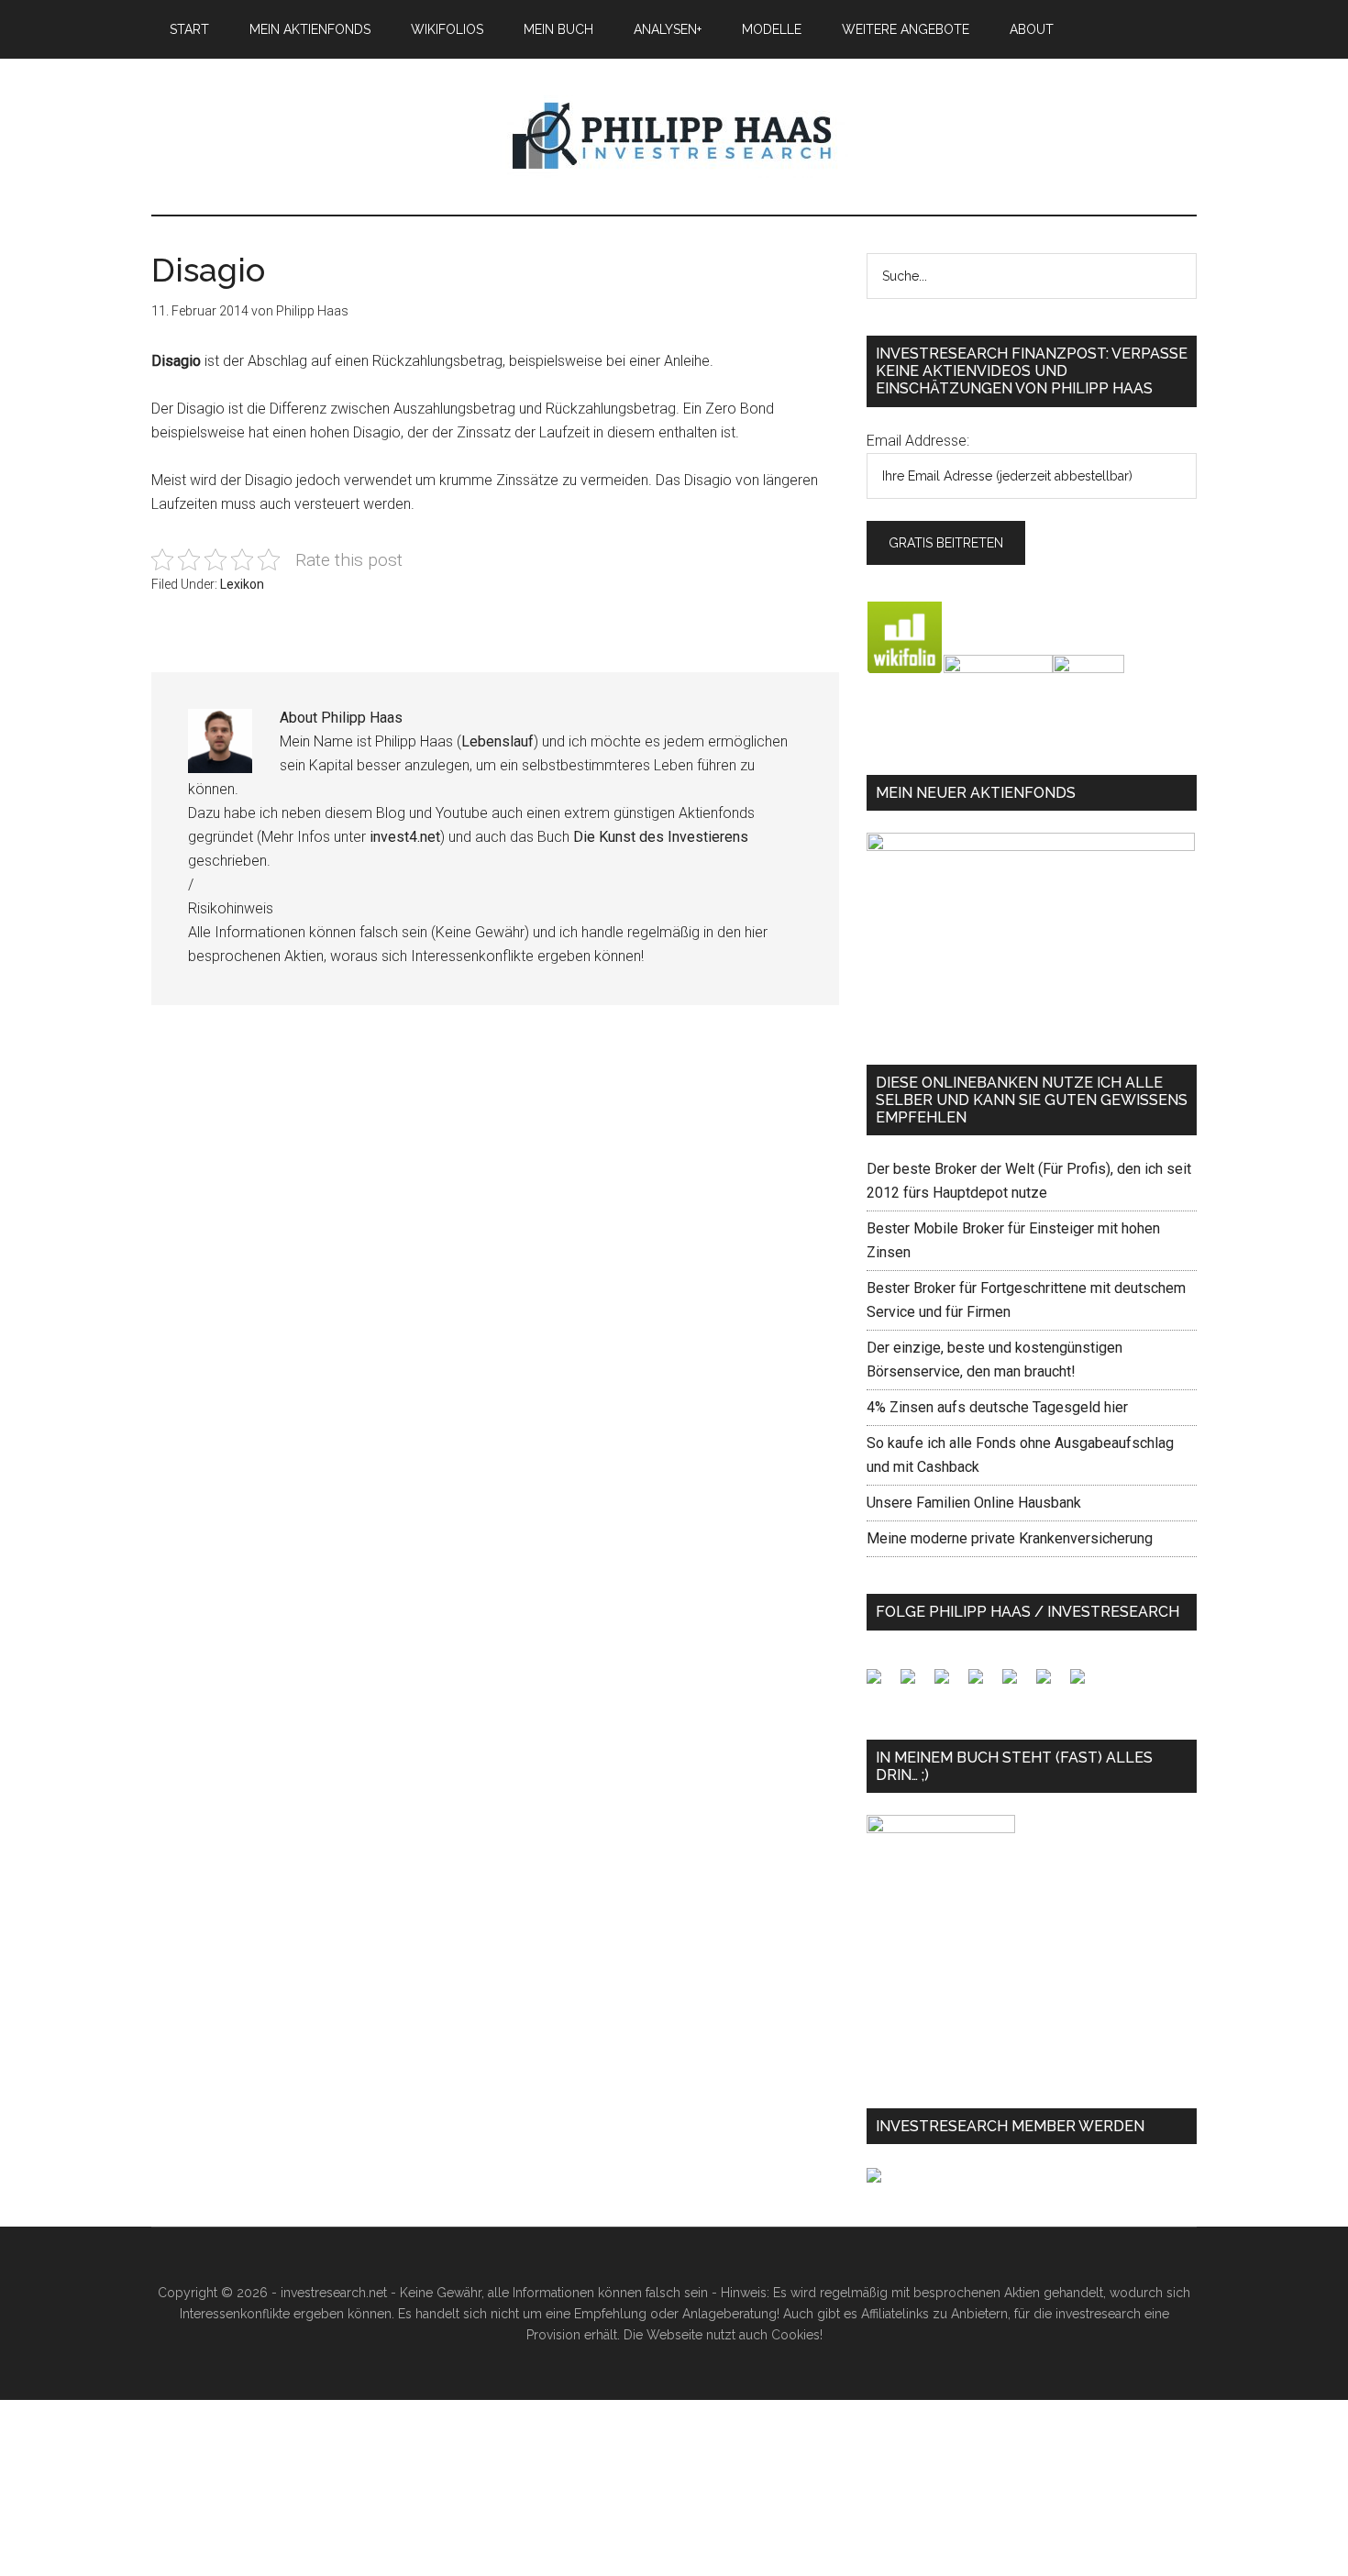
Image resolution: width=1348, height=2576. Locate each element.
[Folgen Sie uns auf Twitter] (915, 1684)
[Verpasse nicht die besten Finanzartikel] (1085, 1684)
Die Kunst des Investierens (661, 837)
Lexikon (242, 584)
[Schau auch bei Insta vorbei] (1051, 1684)
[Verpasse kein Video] (1017, 1684)
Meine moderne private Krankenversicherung (1010, 1538)
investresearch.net (674, 137)
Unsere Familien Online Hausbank (974, 1503)
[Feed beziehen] (983, 1684)
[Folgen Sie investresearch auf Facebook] (881, 1684)
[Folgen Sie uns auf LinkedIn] (949, 1684)
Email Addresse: (918, 441)
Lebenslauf (497, 741)
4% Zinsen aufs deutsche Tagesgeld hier (997, 1407)
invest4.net (405, 837)
